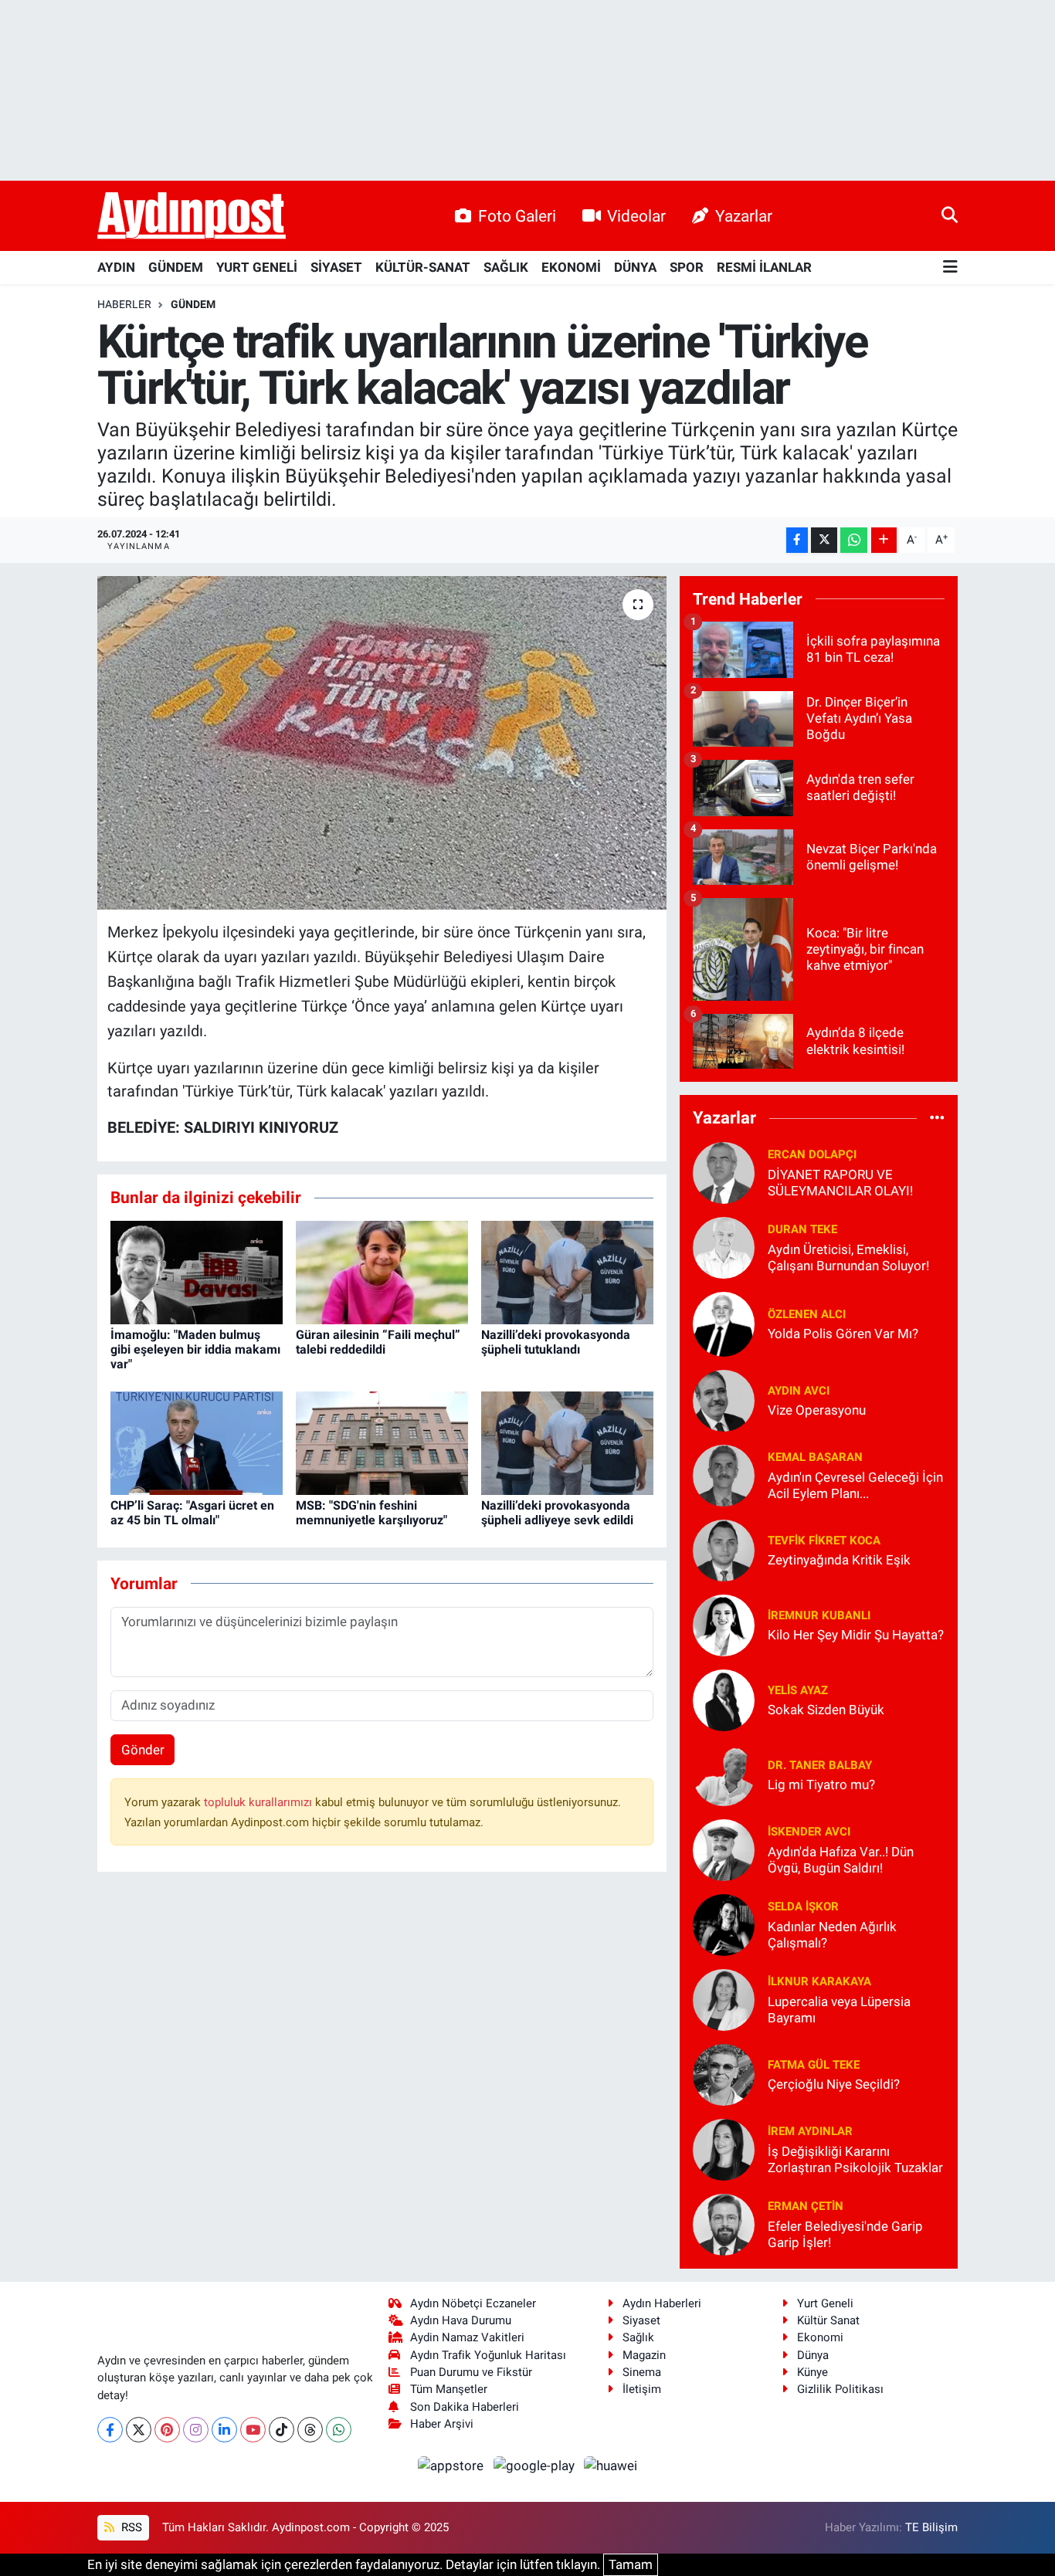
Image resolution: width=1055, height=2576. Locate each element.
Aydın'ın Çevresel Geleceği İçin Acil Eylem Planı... (855, 1485)
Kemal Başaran (815, 1457)
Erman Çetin (806, 2206)
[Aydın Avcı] (724, 1399)
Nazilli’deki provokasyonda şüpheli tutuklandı (556, 1342)
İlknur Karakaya (819, 1981)
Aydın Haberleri (662, 2303)
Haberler (124, 304)
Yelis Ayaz (798, 1690)
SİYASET (336, 267)
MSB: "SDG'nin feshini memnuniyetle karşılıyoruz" (371, 1513)
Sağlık (638, 2337)
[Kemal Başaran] (724, 1474)
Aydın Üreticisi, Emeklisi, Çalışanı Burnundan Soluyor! (848, 1257)
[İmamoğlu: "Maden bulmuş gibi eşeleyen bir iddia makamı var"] (197, 1271)
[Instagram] (196, 2430)
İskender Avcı (809, 1832)
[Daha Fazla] (884, 540)
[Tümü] (937, 1118)
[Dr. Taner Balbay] (724, 1774)
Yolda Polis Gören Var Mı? (843, 1334)
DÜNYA (635, 267)
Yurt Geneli (825, 2303)
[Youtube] (253, 2430)
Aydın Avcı (799, 1391)
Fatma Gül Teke (814, 2065)
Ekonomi (820, 2337)
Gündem (193, 304)
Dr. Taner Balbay (820, 1765)
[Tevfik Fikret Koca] (724, 1549)
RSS (130, 2527)
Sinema (642, 2372)
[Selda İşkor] (724, 1924)
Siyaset (641, 2320)
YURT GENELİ (257, 267)
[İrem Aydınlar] (724, 2148)
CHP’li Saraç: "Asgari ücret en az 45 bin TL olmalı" (192, 1513)
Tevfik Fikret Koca (824, 1541)
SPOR (687, 267)
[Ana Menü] (950, 268)
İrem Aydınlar (810, 2131)
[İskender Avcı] (724, 1849)
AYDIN (116, 267)
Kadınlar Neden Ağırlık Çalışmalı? (832, 1935)
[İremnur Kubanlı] (724, 1624)
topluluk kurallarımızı (260, 1802)
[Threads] (310, 2430)
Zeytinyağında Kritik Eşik (839, 1560)
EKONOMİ (571, 267)
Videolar (636, 216)
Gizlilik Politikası (840, 2389)
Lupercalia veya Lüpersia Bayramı (839, 2010)
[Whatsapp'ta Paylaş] (854, 540)
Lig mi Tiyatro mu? (821, 1785)
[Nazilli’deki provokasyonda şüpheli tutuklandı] (567, 1271)
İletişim (642, 2389)
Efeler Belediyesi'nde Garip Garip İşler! (845, 2234)
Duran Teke (802, 1229)
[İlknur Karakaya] (724, 1998)
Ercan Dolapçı (812, 1154)
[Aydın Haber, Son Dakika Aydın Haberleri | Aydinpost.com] (192, 216)
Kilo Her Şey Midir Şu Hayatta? (856, 1635)
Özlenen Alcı (807, 1314)
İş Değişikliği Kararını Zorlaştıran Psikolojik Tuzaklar (855, 2159)
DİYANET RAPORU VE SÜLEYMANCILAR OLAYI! (840, 1183)
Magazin (644, 2355)
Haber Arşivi (442, 2424)
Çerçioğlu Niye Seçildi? (834, 2084)
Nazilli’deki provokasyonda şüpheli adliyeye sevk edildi (557, 1513)
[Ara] (950, 215)
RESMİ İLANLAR (764, 267)
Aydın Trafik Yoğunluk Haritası (488, 2355)
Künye (812, 2372)
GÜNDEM (176, 267)
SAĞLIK (506, 267)
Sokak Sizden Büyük (826, 1710)
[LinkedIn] (224, 2430)
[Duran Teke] (724, 1246)
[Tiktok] (282, 2430)
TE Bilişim (931, 2527)
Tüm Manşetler (449, 2389)
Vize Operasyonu (817, 1410)
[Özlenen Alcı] (724, 1323)
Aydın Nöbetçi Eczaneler (473, 2303)
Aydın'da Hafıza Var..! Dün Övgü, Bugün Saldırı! (841, 1860)
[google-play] (535, 2465)
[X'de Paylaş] (824, 540)
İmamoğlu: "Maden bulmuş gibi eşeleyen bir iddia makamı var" (195, 1349)
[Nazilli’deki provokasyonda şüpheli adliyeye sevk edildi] (567, 1442)
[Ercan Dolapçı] (724, 1171)
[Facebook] (110, 2430)
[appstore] (453, 2465)
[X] (139, 2430)
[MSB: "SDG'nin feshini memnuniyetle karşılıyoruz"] (382, 1442)
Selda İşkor (803, 1907)
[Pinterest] (167, 2430)
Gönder (143, 1750)
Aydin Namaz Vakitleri (467, 2337)
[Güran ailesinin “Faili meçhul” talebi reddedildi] (382, 1271)
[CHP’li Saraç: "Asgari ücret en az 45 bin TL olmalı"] (197, 1442)
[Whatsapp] (339, 2430)
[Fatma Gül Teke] (724, 2073)
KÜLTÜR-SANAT (423, 267)
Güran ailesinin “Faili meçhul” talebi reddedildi (378, 1342)
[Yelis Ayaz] (724, 1699)
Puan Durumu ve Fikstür (471, 2372)
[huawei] (611, 2465)
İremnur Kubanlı (819, 1615)
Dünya (813, 2355)
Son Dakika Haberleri (465, 2407)
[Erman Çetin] (724, 2223)
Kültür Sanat (828, 2320)
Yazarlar (744, 216)
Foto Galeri (517, 216)
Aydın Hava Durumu (461, 2320)
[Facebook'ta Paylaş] (797, 540)
